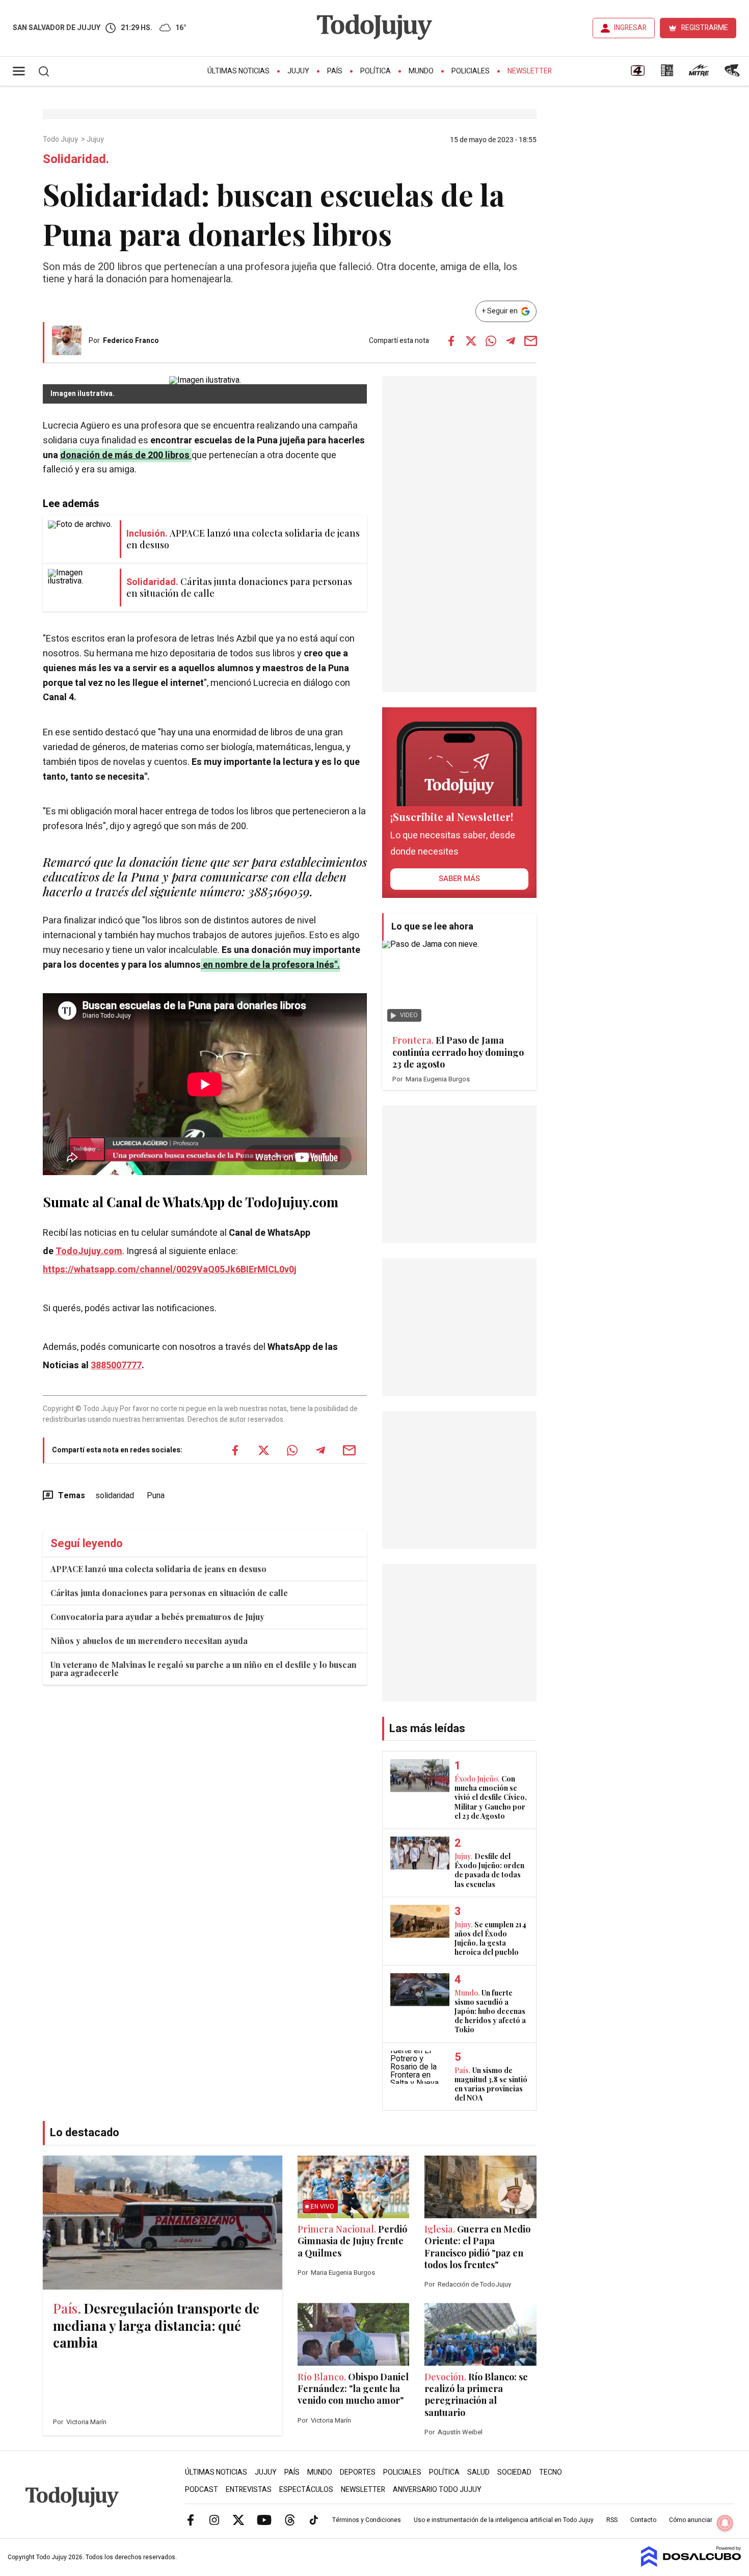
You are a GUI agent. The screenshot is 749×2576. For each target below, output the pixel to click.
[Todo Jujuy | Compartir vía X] (471, 341)
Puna (156, 1496)
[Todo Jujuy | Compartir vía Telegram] (511, 341)
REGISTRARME (705, 28)
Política (376, 71)
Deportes (358, 2472)
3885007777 (116, 1365)
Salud (478, 2472)
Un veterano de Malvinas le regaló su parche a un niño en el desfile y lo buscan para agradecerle (204, 1669)
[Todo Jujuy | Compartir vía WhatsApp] (491, 341)
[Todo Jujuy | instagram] (215, 2519)
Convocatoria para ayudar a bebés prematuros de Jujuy (157, 1617)
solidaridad (115, 1496)
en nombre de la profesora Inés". (270, 965)
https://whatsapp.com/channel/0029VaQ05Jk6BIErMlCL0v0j (170, 1270)
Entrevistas (249, 2490)
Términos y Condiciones (367, 2520)
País (335, 71)
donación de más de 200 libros (125, 455)
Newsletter (530, 71)
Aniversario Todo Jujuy (437, 2490)
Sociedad (514, 2472)
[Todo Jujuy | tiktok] (314, 2519)
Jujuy (298, 71)
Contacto (643, 2520)
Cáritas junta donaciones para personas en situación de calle (169, 1593)
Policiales (471, 71)
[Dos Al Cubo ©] (691, 2564)
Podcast (202, 2490)
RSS (612, 2520)
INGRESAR (630, 28)
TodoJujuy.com (89, 1251)
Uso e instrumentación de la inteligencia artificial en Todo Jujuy (504, 2520)
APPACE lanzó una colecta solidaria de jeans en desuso (158, 1569)
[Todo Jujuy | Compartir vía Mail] (530, 341)
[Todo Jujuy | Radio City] (667, 74)
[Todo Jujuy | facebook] (191, 2519)
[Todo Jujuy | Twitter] (238, 2519)
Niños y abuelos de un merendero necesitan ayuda (149, 1641)
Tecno (551, 2472)
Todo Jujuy (61, 140)
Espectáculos (306, 2490)
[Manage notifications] (725, 2523)
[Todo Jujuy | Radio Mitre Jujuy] (699, 74)
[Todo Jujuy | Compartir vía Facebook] (451, 341)
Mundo (421, 71)
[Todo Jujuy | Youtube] (264, 2519)
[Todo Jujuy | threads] (290, 2519)
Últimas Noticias (238, 71)
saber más (459, 879)
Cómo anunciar (691, 2520)
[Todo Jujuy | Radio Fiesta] (733, 74)
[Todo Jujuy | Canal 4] (637, 74)
